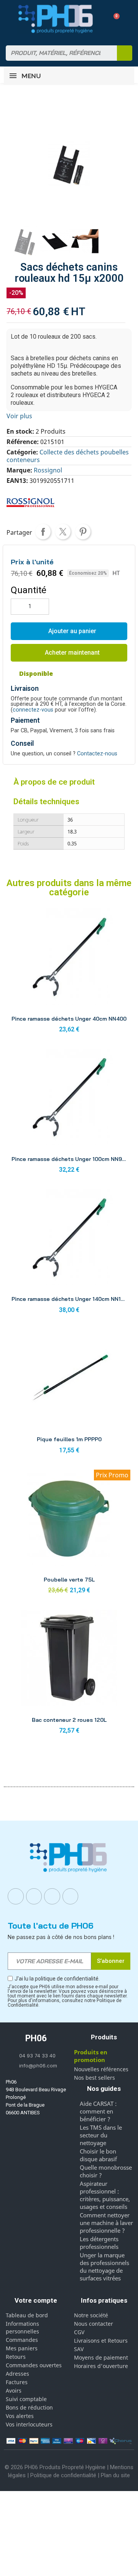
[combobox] (57, 53)
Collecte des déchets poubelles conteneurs (68, 456)
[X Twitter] (71, 1896)
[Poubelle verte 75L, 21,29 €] (69, 1534)
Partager (43, 532)
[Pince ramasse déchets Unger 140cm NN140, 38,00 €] (69, 1253)
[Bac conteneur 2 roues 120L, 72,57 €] (69, 1674)
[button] (114, 19)
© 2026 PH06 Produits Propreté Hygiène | (57, 2467)
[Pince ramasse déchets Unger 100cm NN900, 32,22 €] (69, 1113)
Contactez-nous (97, 754)
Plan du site (115, 2475)
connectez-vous (33, 710)
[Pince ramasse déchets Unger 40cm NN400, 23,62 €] (69, 973)
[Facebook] (16, 1896)
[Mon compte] (100, 19)
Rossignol (48, 470)
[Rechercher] (125, 53)
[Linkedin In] (52, 1896)
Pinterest (83, 532)
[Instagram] (34, 1896)
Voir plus (19, 416)
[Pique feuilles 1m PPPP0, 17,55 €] (69, 1394)
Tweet (63, 532)
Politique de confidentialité (63, 2475)
